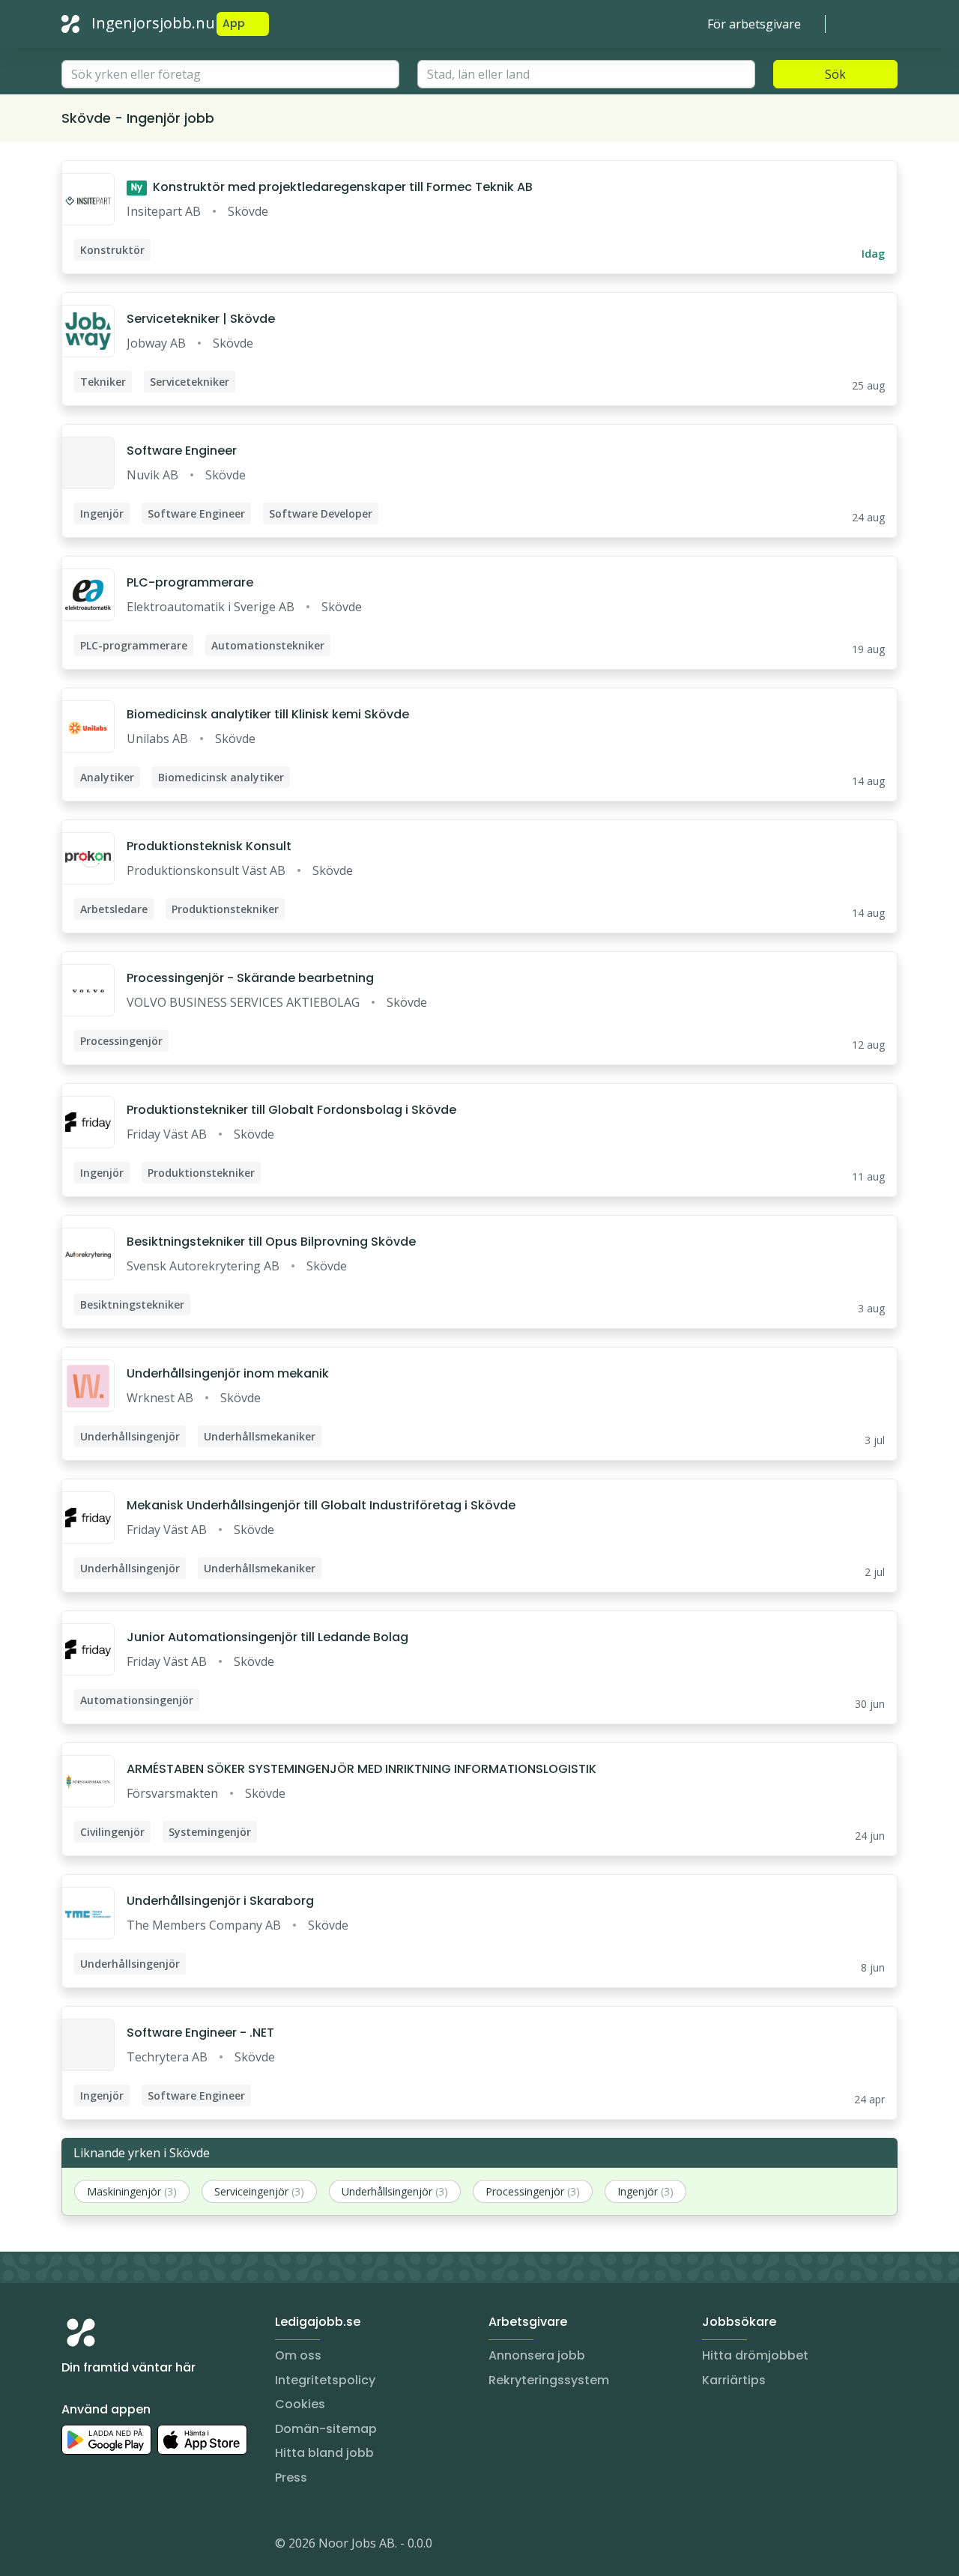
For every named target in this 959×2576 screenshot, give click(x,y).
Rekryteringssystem (549, 2380)
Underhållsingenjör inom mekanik (228, 1373)
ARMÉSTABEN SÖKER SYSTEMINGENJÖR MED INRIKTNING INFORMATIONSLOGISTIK (361, 1769)
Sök (835, 74)
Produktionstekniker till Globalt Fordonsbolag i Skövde (291, 1110)
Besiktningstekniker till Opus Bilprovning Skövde (271, 1242)
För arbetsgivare (754, 24)
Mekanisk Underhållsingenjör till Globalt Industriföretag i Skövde (321, 1505)
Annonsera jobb (537, 2355)
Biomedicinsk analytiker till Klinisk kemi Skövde (268, 714)
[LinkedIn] (103, 2546)
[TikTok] (163, 2546)
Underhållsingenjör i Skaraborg (220, 1901)
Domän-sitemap (326, 2429)
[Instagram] (73, 2546)
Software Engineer (182, 451)
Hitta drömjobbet (755, 2355)
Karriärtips (734, 2380)
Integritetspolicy (325, 2380)
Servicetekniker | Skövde (201, 319)
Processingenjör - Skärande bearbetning (250, 978)
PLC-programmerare (190, 582)
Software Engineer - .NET (200, 2033)
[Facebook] (133, 2546)
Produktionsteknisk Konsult (209, 846)
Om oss (298, 2355)
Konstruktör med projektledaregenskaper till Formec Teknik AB (332, 187)
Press (291, 2477)
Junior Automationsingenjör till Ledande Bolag (267, 1637)
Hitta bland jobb (324, 2453)
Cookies (300, 2404)
